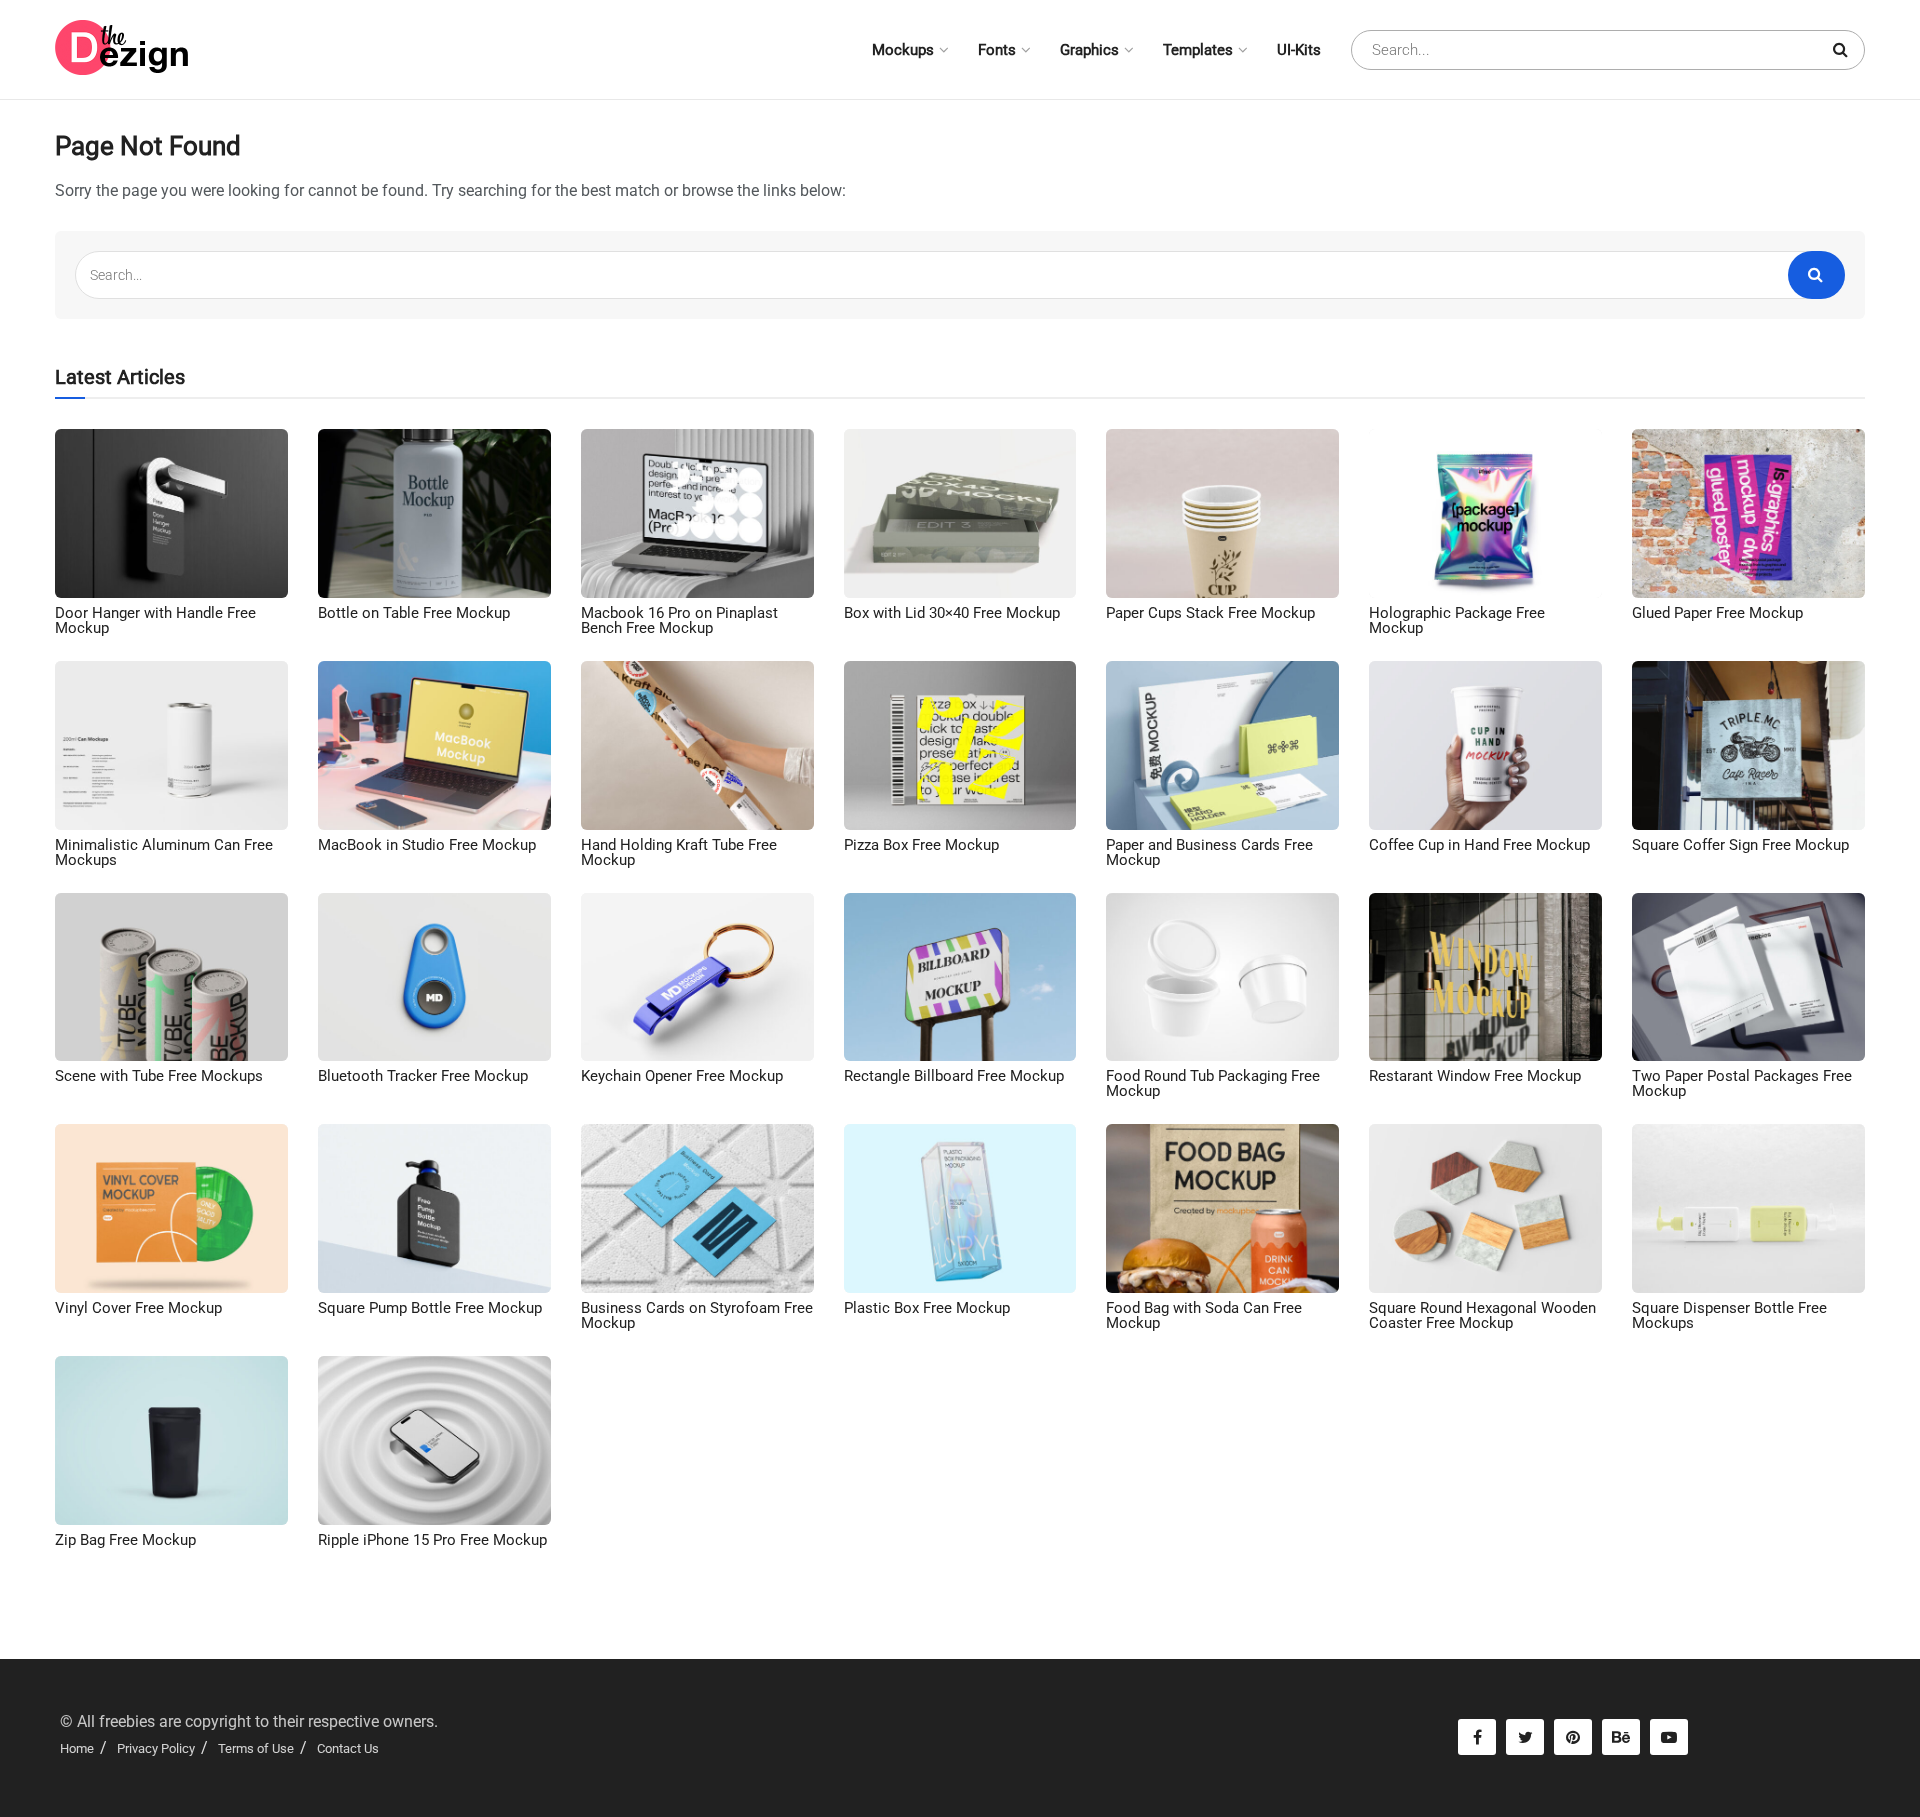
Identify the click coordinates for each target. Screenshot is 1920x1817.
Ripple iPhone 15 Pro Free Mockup (432, 1540)
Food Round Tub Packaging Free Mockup (1213, 1083)
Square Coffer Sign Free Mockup (1740, 845)
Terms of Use (256, 1748)
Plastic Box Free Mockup (927, 1308)
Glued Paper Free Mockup (1717, 613)
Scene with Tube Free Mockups (159, 1076)
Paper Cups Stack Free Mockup (1210, 613)
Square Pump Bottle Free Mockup (430, 1308)
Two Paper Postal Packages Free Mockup (1742, 1083)
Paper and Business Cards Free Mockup (1209, 852)
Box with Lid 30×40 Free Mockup (952, 613)
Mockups (903, 50)
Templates (1198, 50)
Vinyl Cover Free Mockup (138, 1308)
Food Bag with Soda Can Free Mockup (1204, 1315)
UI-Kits (1299, 50)
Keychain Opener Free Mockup (682, 1076)
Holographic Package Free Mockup (1457, 620)
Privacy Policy (156, 1748)
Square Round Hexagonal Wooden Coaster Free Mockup (1482, 1315)
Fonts (997, 50)
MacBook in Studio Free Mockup (427, 845)
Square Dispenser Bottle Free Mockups (1729, 1315)
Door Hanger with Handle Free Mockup (155, 620)
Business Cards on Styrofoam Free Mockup (697, 1315)
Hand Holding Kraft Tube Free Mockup (679, 852)
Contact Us (348, 1748)
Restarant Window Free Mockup (1475, 1076)
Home (77, 1748)
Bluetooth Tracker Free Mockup (423, 1076)
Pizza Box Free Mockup (921, 845)
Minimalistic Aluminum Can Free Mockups (164, 852)
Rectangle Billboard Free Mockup (954, 1076)
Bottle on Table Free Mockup (414, 613)
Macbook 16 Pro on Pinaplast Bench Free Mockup (679, 620)
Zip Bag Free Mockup (125, 1540)
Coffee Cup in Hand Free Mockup (1479, 845)
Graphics (1089, 50)
